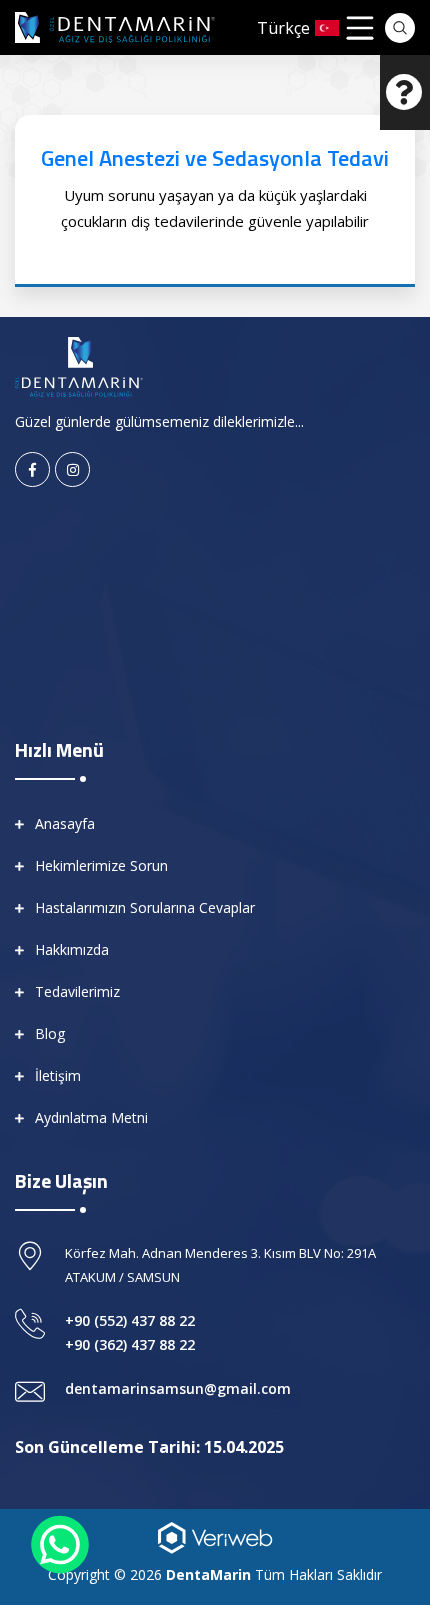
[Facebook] (32, 469)
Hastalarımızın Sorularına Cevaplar (145, 907)
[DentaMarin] (115, 27)
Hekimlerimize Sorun (101, 865)
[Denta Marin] (79, 365)
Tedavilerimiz (77, 991)
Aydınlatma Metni (91, 1117)
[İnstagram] (72, 469)
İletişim (58, 1075)
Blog (50, 1033)
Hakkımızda (72, 949)
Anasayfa (65, 823)
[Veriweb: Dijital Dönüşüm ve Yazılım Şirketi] (215, 1537)
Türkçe (283, 28)
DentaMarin (208, 1574)
